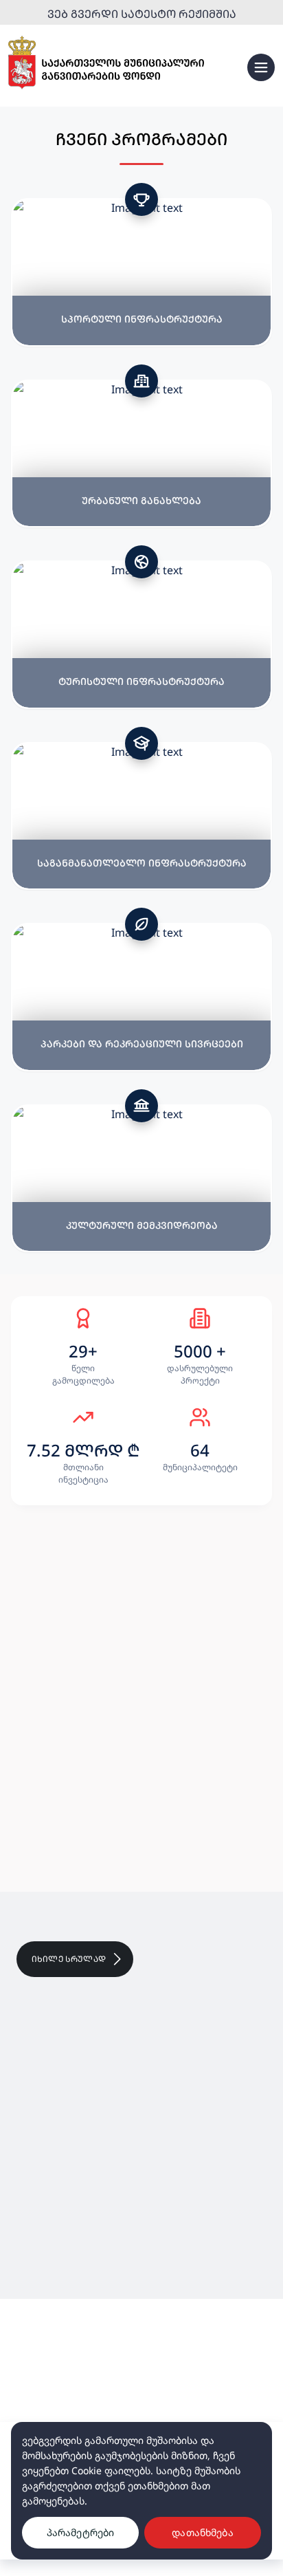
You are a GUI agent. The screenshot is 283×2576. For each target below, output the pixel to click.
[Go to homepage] (106, 63)
